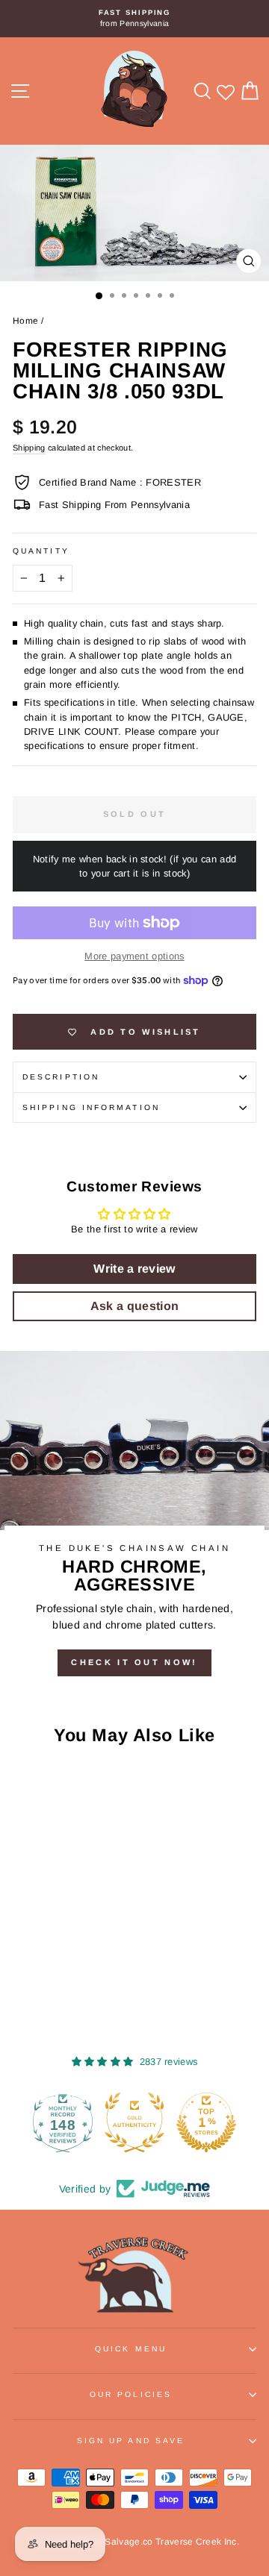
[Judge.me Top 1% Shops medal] (206, 2122)
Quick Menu (131, 2349)
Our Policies (131, 2394)
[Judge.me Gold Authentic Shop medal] (134, 2122)
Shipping (29, 448)
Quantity (41, 551)
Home (25, 321)
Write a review (134, 1269)
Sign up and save (131, 2441)
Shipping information (91, 1107)
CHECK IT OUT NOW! (134, 1662)
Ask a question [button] (135, 1306)
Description (61, 1077)
